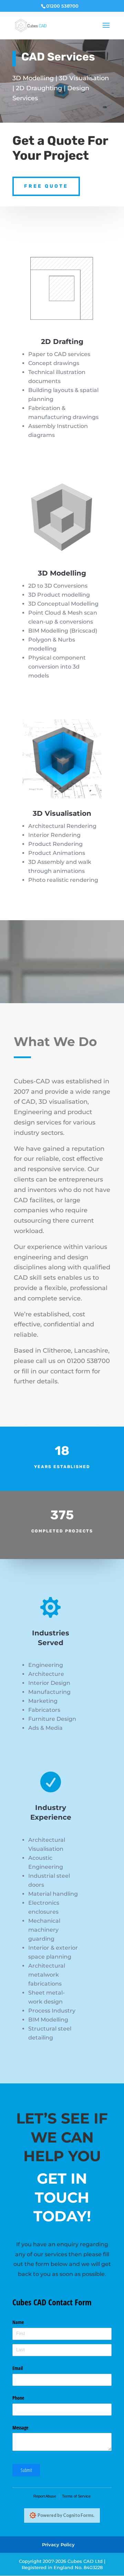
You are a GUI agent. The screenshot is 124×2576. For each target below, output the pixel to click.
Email (18, 2368)
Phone (18, 2398)
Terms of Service (76, 2496)
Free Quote (46, 186)
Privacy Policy (58, 2545)
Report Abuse (45, 2496)
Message (20, 2428)
